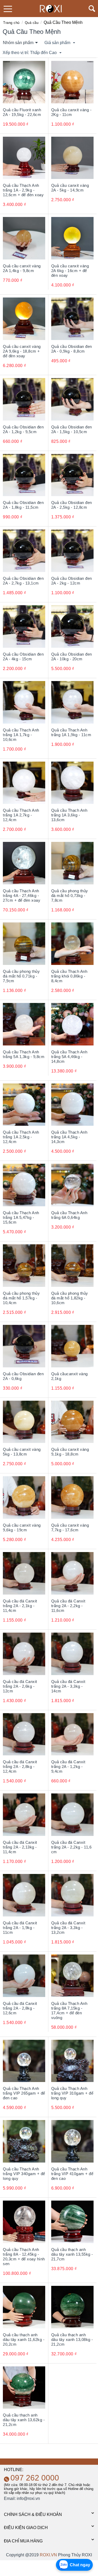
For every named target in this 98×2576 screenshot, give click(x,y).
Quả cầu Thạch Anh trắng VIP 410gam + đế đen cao (72, 2174)
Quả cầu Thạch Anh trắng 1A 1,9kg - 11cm (71, 732)
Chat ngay (80, 2565)
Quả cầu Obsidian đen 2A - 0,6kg (23, 1376)
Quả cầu (32, 23)
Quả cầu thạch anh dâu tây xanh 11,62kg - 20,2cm (24, 2339)
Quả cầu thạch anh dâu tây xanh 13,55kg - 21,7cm (72, 2254)
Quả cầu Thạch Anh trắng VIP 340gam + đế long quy (24, 2174)
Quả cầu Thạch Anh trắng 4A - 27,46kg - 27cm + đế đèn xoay (22, 896)
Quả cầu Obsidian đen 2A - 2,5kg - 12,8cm (72, 505)
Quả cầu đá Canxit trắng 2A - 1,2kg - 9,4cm (68, 1767)
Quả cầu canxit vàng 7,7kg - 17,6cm (70, 1528)
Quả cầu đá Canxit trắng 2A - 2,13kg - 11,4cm (20, 1847)
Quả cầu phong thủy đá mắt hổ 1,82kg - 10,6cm (70, 1298)
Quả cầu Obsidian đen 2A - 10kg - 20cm (72, 657)
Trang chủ (11, 23)
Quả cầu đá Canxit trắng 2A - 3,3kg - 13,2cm (68, 1928)
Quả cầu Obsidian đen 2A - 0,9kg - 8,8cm (72, 349)
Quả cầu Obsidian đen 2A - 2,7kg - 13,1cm (23, 581)
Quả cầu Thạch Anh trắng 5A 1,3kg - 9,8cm (24, 1054)
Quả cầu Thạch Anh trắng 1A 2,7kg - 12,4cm (21, 815)
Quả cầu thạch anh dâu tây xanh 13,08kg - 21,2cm (72, 2339)
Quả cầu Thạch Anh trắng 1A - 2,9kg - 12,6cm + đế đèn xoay (23, 190)
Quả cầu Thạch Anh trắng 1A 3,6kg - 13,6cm (69, 815)
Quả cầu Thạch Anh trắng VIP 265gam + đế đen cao (24, 2093)
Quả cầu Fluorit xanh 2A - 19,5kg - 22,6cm (22, 112)
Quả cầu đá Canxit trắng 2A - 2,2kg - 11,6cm (68, 1606)
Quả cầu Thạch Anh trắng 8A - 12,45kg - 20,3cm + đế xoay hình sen (24, 2257)
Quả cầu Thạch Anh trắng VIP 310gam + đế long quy (72, 2093)
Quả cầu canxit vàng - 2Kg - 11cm (71, 112)
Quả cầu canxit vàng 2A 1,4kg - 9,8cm (22, 268)
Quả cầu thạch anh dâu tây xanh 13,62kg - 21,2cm (24, 2420)
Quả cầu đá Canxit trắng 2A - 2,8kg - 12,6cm (20, 2008)
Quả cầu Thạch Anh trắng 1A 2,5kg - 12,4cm (21, 1137)
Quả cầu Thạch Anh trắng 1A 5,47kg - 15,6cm (21, 1217)
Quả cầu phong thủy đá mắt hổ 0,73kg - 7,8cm (70, 896)
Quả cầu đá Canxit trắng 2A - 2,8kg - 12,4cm (20, 1767)
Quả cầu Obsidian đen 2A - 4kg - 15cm (23, 657)
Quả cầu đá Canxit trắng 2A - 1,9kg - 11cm (20, 1928)
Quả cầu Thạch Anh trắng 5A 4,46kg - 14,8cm (69, 1057)
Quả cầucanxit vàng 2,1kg (70, 1376)
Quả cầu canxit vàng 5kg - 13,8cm (22, 1452)
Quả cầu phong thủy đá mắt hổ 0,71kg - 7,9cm (21, 976)
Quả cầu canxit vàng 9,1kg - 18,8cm (70, 1452)
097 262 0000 (35, 2478)
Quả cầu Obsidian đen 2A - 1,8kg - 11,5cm (23, 505)
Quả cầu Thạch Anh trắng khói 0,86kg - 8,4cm (69, 976)
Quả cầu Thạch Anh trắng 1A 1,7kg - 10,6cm (21, 735)
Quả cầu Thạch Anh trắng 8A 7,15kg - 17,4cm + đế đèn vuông (69, 2011)
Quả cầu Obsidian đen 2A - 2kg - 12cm (72, 581)
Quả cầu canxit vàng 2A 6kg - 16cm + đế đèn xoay (70, 271)
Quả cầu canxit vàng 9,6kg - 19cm (22, 1528)
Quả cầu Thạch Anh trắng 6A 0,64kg (69, 1215)
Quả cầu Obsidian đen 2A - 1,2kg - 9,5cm (23, 429)
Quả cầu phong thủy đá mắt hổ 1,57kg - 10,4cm (21, 1298)
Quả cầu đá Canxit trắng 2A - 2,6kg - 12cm (20, 1686)
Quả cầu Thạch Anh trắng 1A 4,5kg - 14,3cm (69, 1137)
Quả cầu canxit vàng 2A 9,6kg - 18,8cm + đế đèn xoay (22, 351)
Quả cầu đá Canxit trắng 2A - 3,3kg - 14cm (68, 1686)
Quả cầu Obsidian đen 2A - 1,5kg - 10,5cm (72, 429)
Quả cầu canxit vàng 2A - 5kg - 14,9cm (70, 188)
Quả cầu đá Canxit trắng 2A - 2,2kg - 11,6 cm (71, 1847)
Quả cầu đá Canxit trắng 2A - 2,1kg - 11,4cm (20, 1606)
